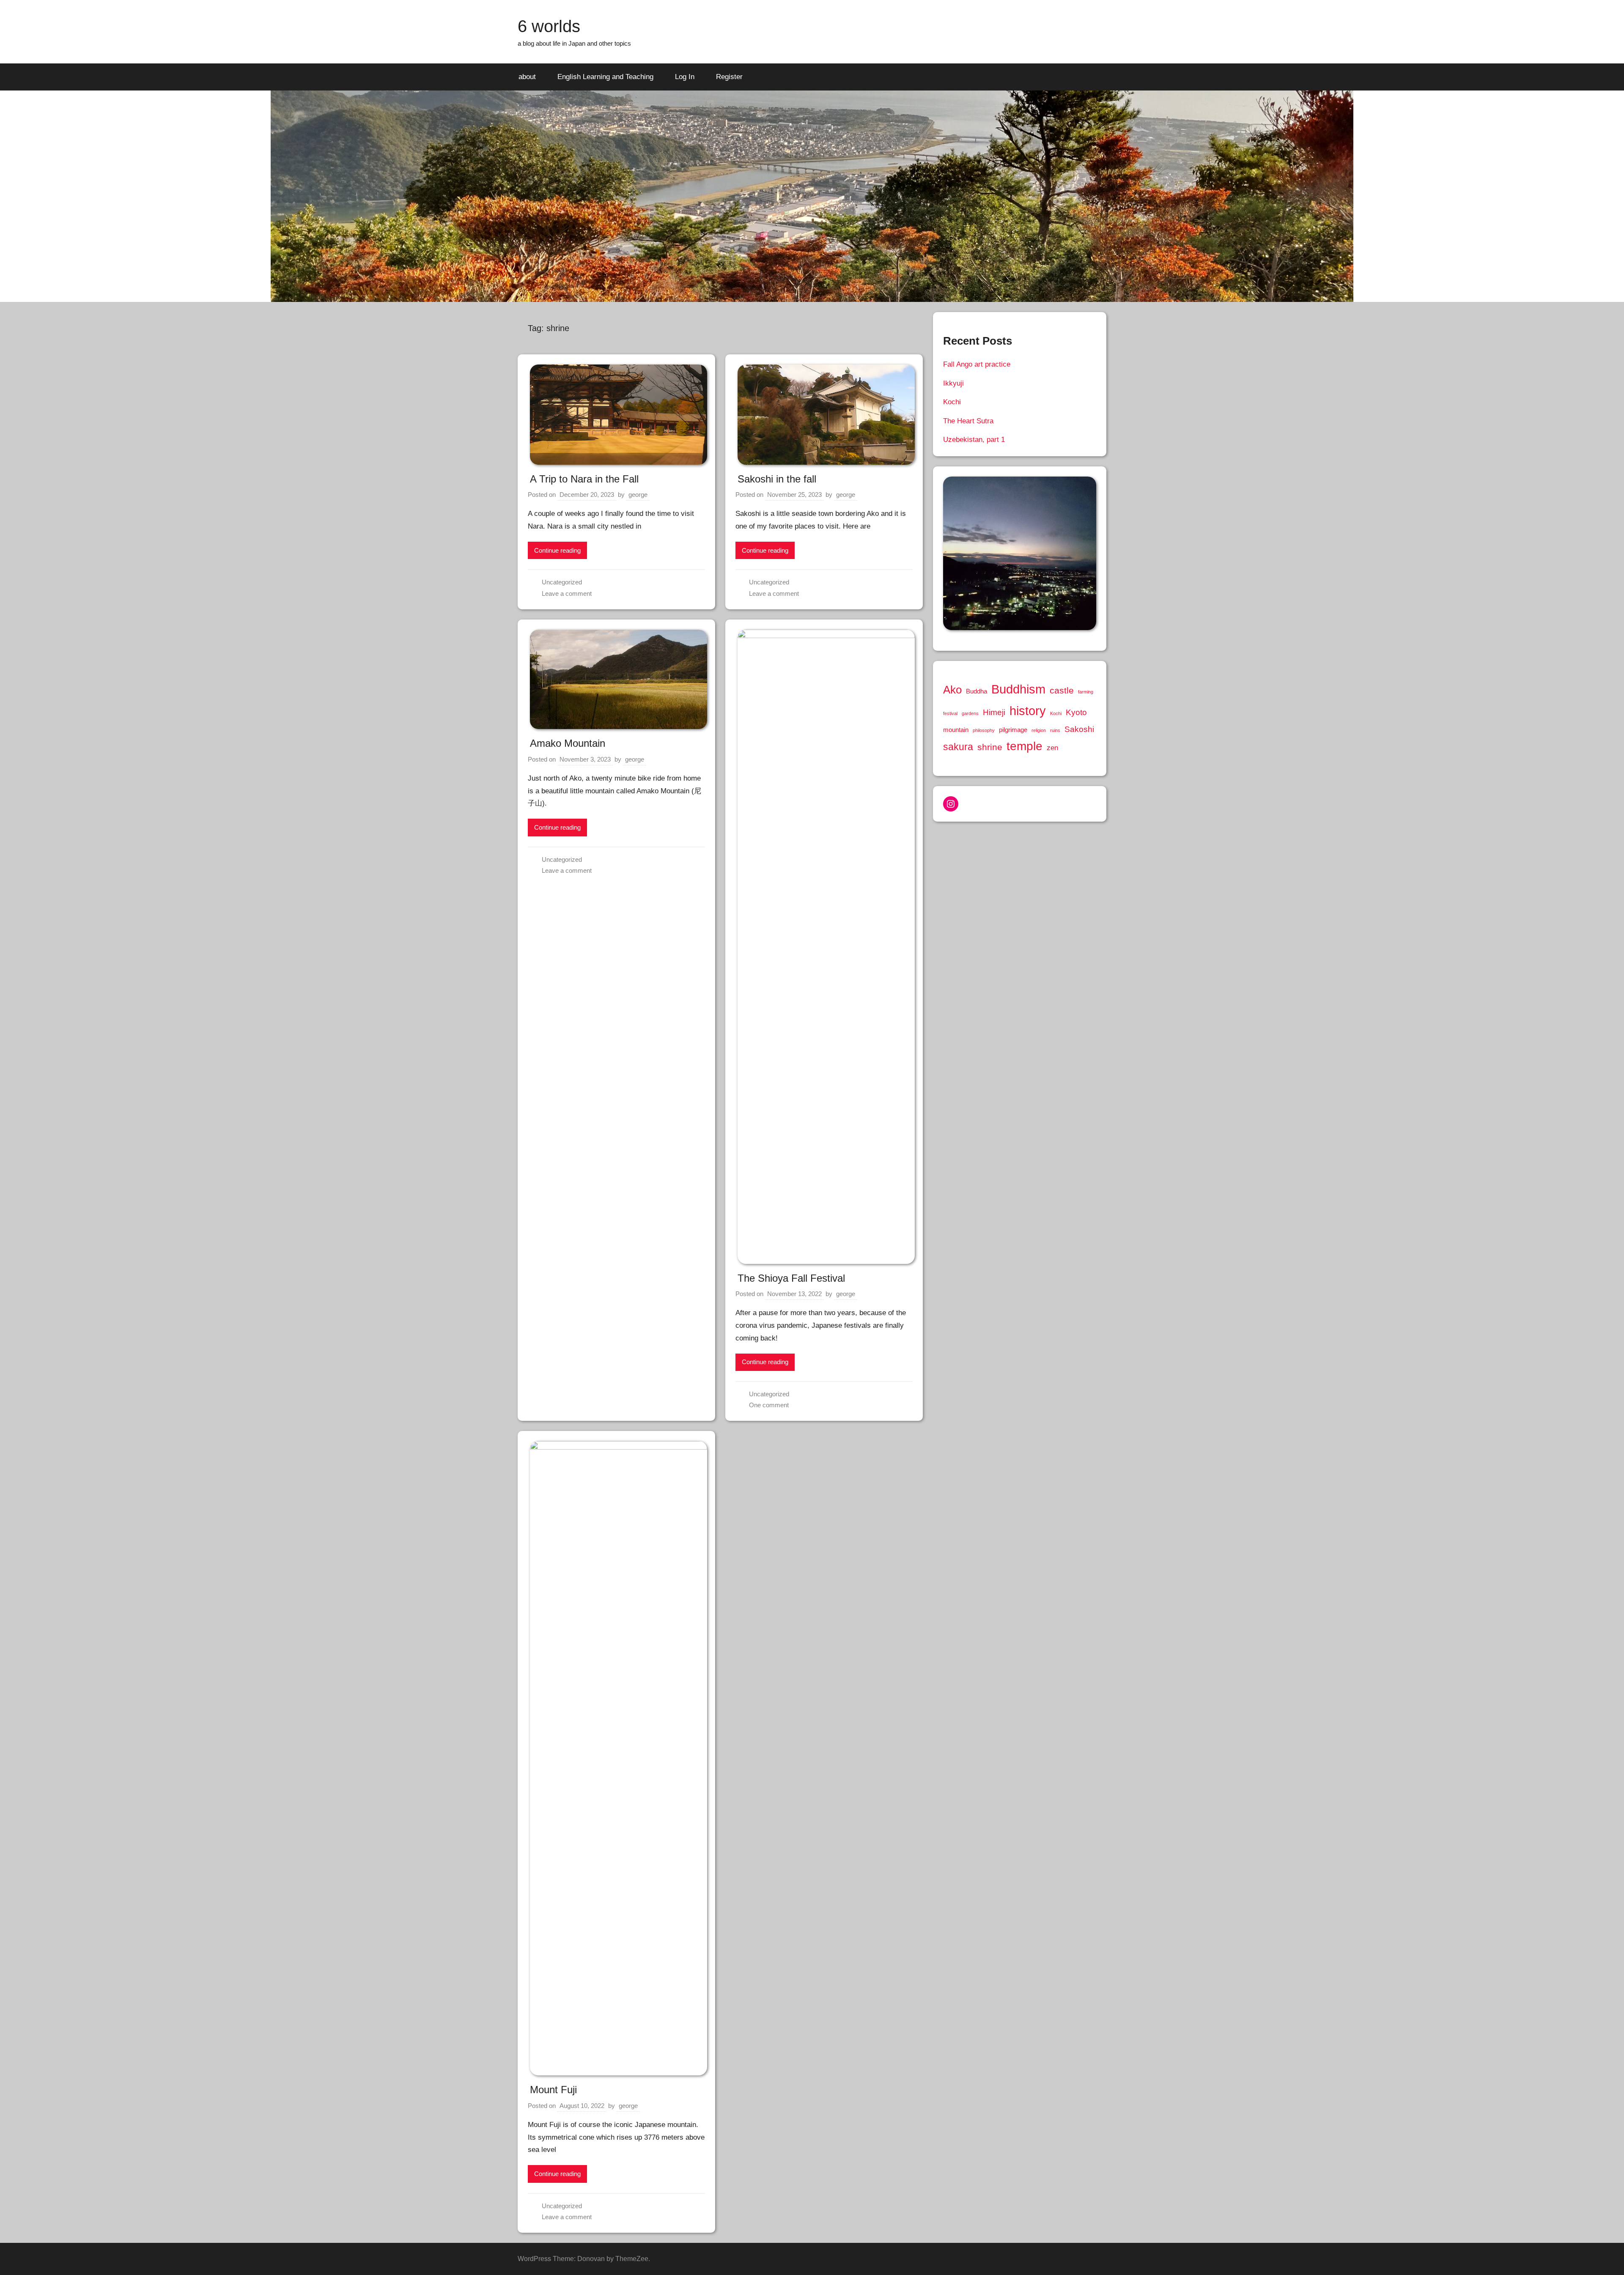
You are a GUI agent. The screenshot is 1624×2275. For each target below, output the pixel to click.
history (1028, 711)
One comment (769, 1405)
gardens (970, 713)
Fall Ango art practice (977, 364)
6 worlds (549, 26)
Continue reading (557, 550)
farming (1086, 692)
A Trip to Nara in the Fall (584, 479)
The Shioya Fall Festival (791, 1278)
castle (1062, 690)
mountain (956, 730)
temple (1025, 746)
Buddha (977, 691)
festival (950, 713)
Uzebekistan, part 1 (974, 440)
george (638, 495)
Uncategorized (562, 582)
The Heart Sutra (968, 421)
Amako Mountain (568, 743)
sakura (958, 747)
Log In (685, 77)
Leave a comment (567, 593)
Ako (952, 690)
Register (729, 77)
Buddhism (1018, 689)
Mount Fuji (553, 2090)
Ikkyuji (953, 383)
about (527, 77)
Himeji (994, 712)
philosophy (984, 730)
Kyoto (1076, 712)
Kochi (952, 402)
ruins (1055, 730)
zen (1052, 748)
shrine (990, 747)
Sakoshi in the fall (777, 479)
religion (1039, 730)
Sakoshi (1079, 729)
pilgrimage (1013, 730)
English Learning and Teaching (605, 77)
